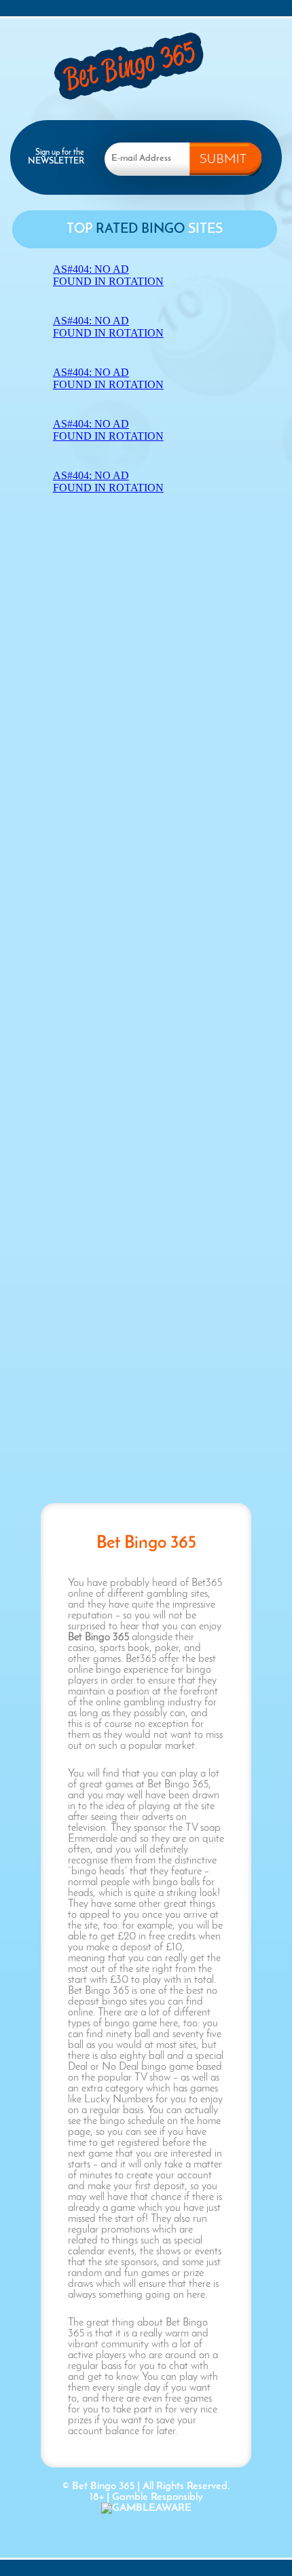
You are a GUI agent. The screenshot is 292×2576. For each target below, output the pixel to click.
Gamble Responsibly (158, 2497)
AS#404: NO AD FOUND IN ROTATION (108, 275)
